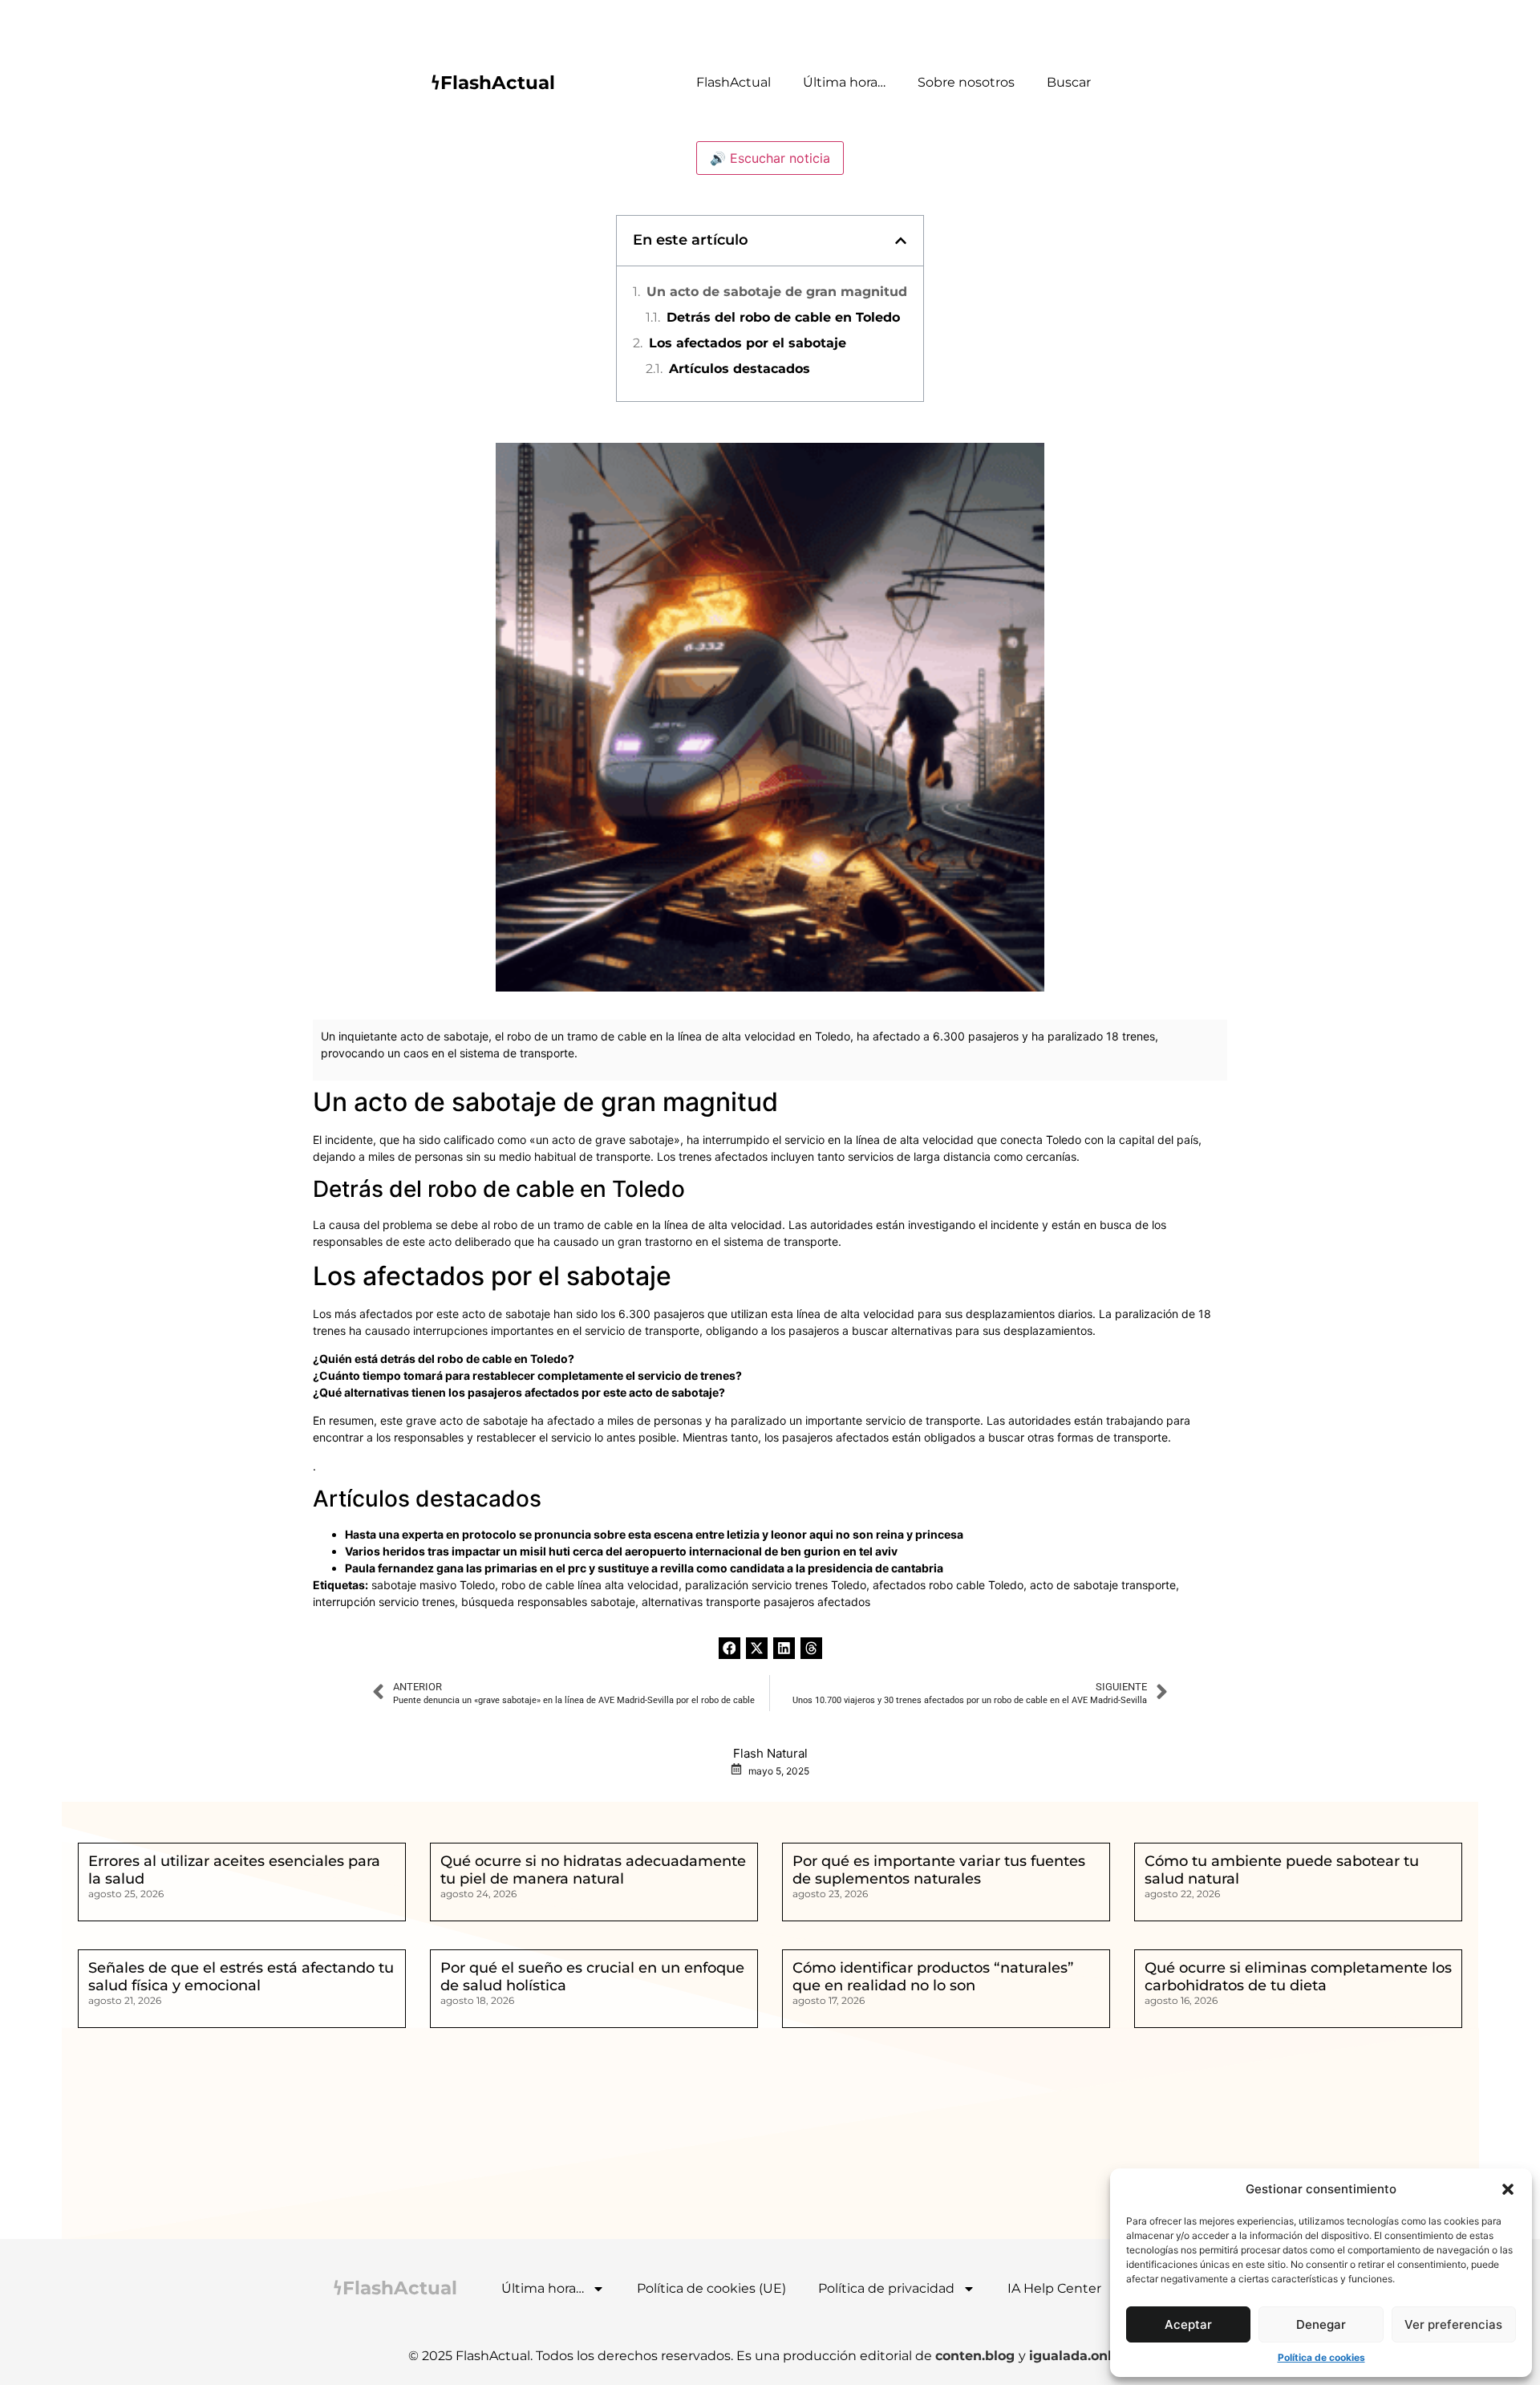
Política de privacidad (886, 2288)
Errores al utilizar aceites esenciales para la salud (234, 1870)
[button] (1508, 2189)
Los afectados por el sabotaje (748, 343)
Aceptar (1188, 2324)
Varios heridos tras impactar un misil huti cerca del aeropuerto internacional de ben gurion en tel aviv (621, 1551)
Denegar (1321, 2324)
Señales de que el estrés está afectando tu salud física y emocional (241, 1977)
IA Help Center (1054, 2288)
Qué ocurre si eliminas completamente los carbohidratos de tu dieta (1298, 1977)
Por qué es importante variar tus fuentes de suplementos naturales (939, 1870)
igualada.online (1081, 2356)
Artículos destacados (740, 369)
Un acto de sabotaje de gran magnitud (777, 292)
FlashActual (734, 82)
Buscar (1069, 82)
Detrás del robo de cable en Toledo (783, 317)
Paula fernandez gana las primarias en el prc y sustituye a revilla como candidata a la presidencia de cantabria (644, 1568)
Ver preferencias (1453, 2324)
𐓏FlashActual (493, 83)
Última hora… (844, 82)
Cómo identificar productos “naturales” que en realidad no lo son (933, 1977)
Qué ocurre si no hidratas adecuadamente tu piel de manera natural (593, 1870)
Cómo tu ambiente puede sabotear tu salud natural (1282, 1870)
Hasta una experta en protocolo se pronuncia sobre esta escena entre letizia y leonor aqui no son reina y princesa (654, 1534)
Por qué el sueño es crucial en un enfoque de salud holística (592, 1977)
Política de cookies (1321, 2357)
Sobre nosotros (966, 82)
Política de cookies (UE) (711, 2288)
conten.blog (977, 2356)
